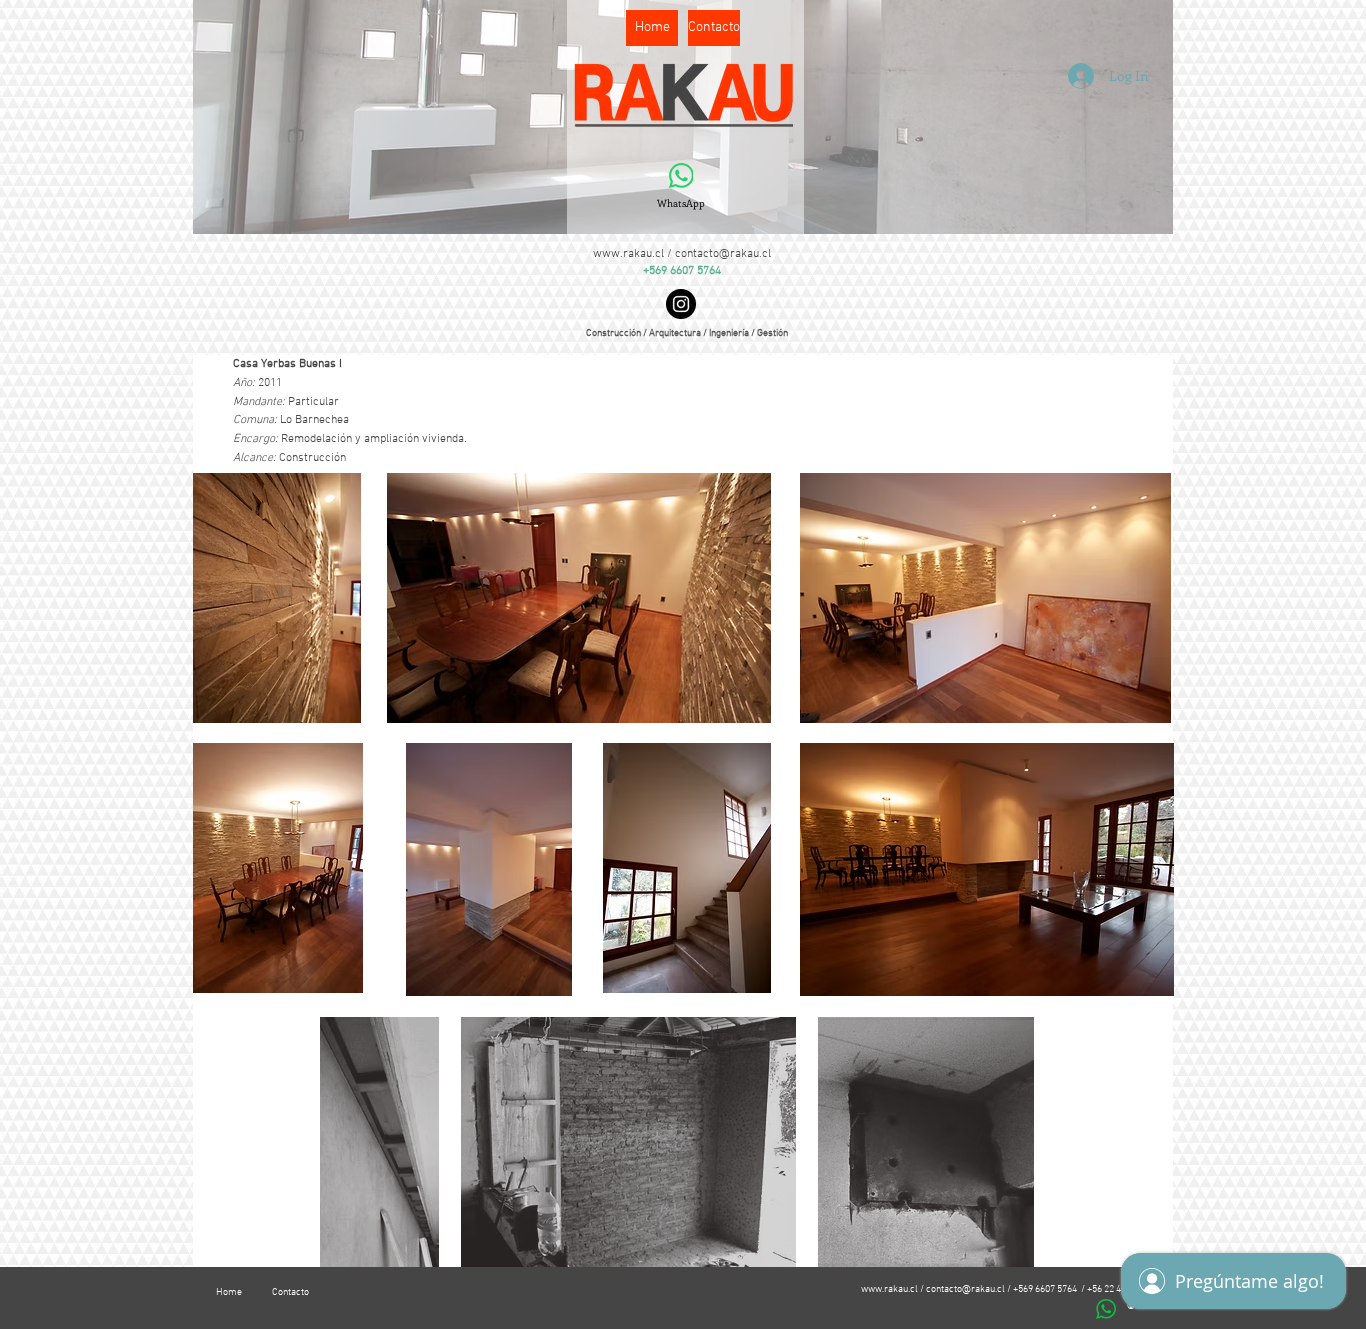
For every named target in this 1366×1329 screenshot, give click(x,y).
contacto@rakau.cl (723, 254)
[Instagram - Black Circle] (681, 304)
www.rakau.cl (628, 254)
